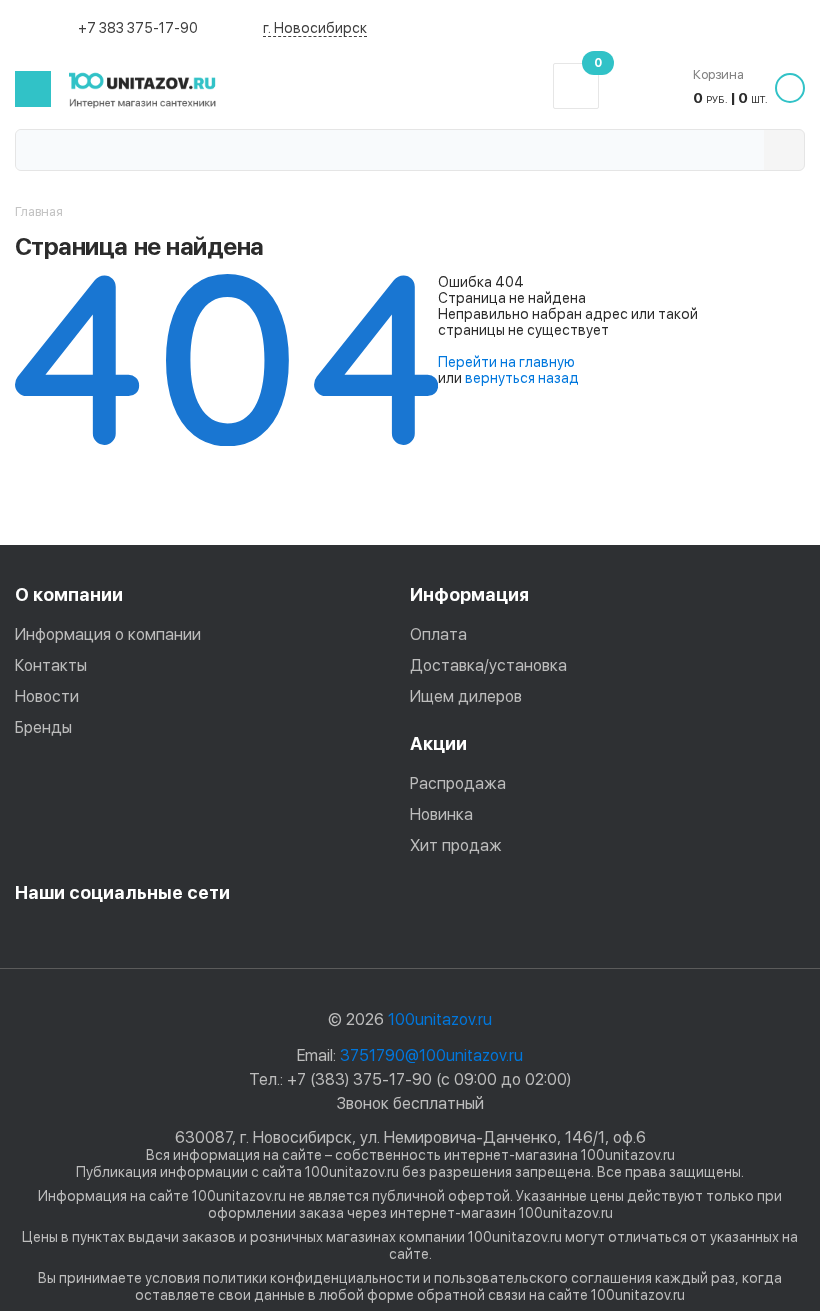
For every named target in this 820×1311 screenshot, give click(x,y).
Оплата (438, 634)
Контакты (51, 665)
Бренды (43, 727)
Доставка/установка (488, 665)
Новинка (441, 814)
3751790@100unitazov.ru (431, 1055)
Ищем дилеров (466, 696)
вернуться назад (522, 378)
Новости (47, 696)
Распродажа (458, 783)
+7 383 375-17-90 (138, 28)
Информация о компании (108, 634)
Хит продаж (456, 845)
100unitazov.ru (440, 1019)
